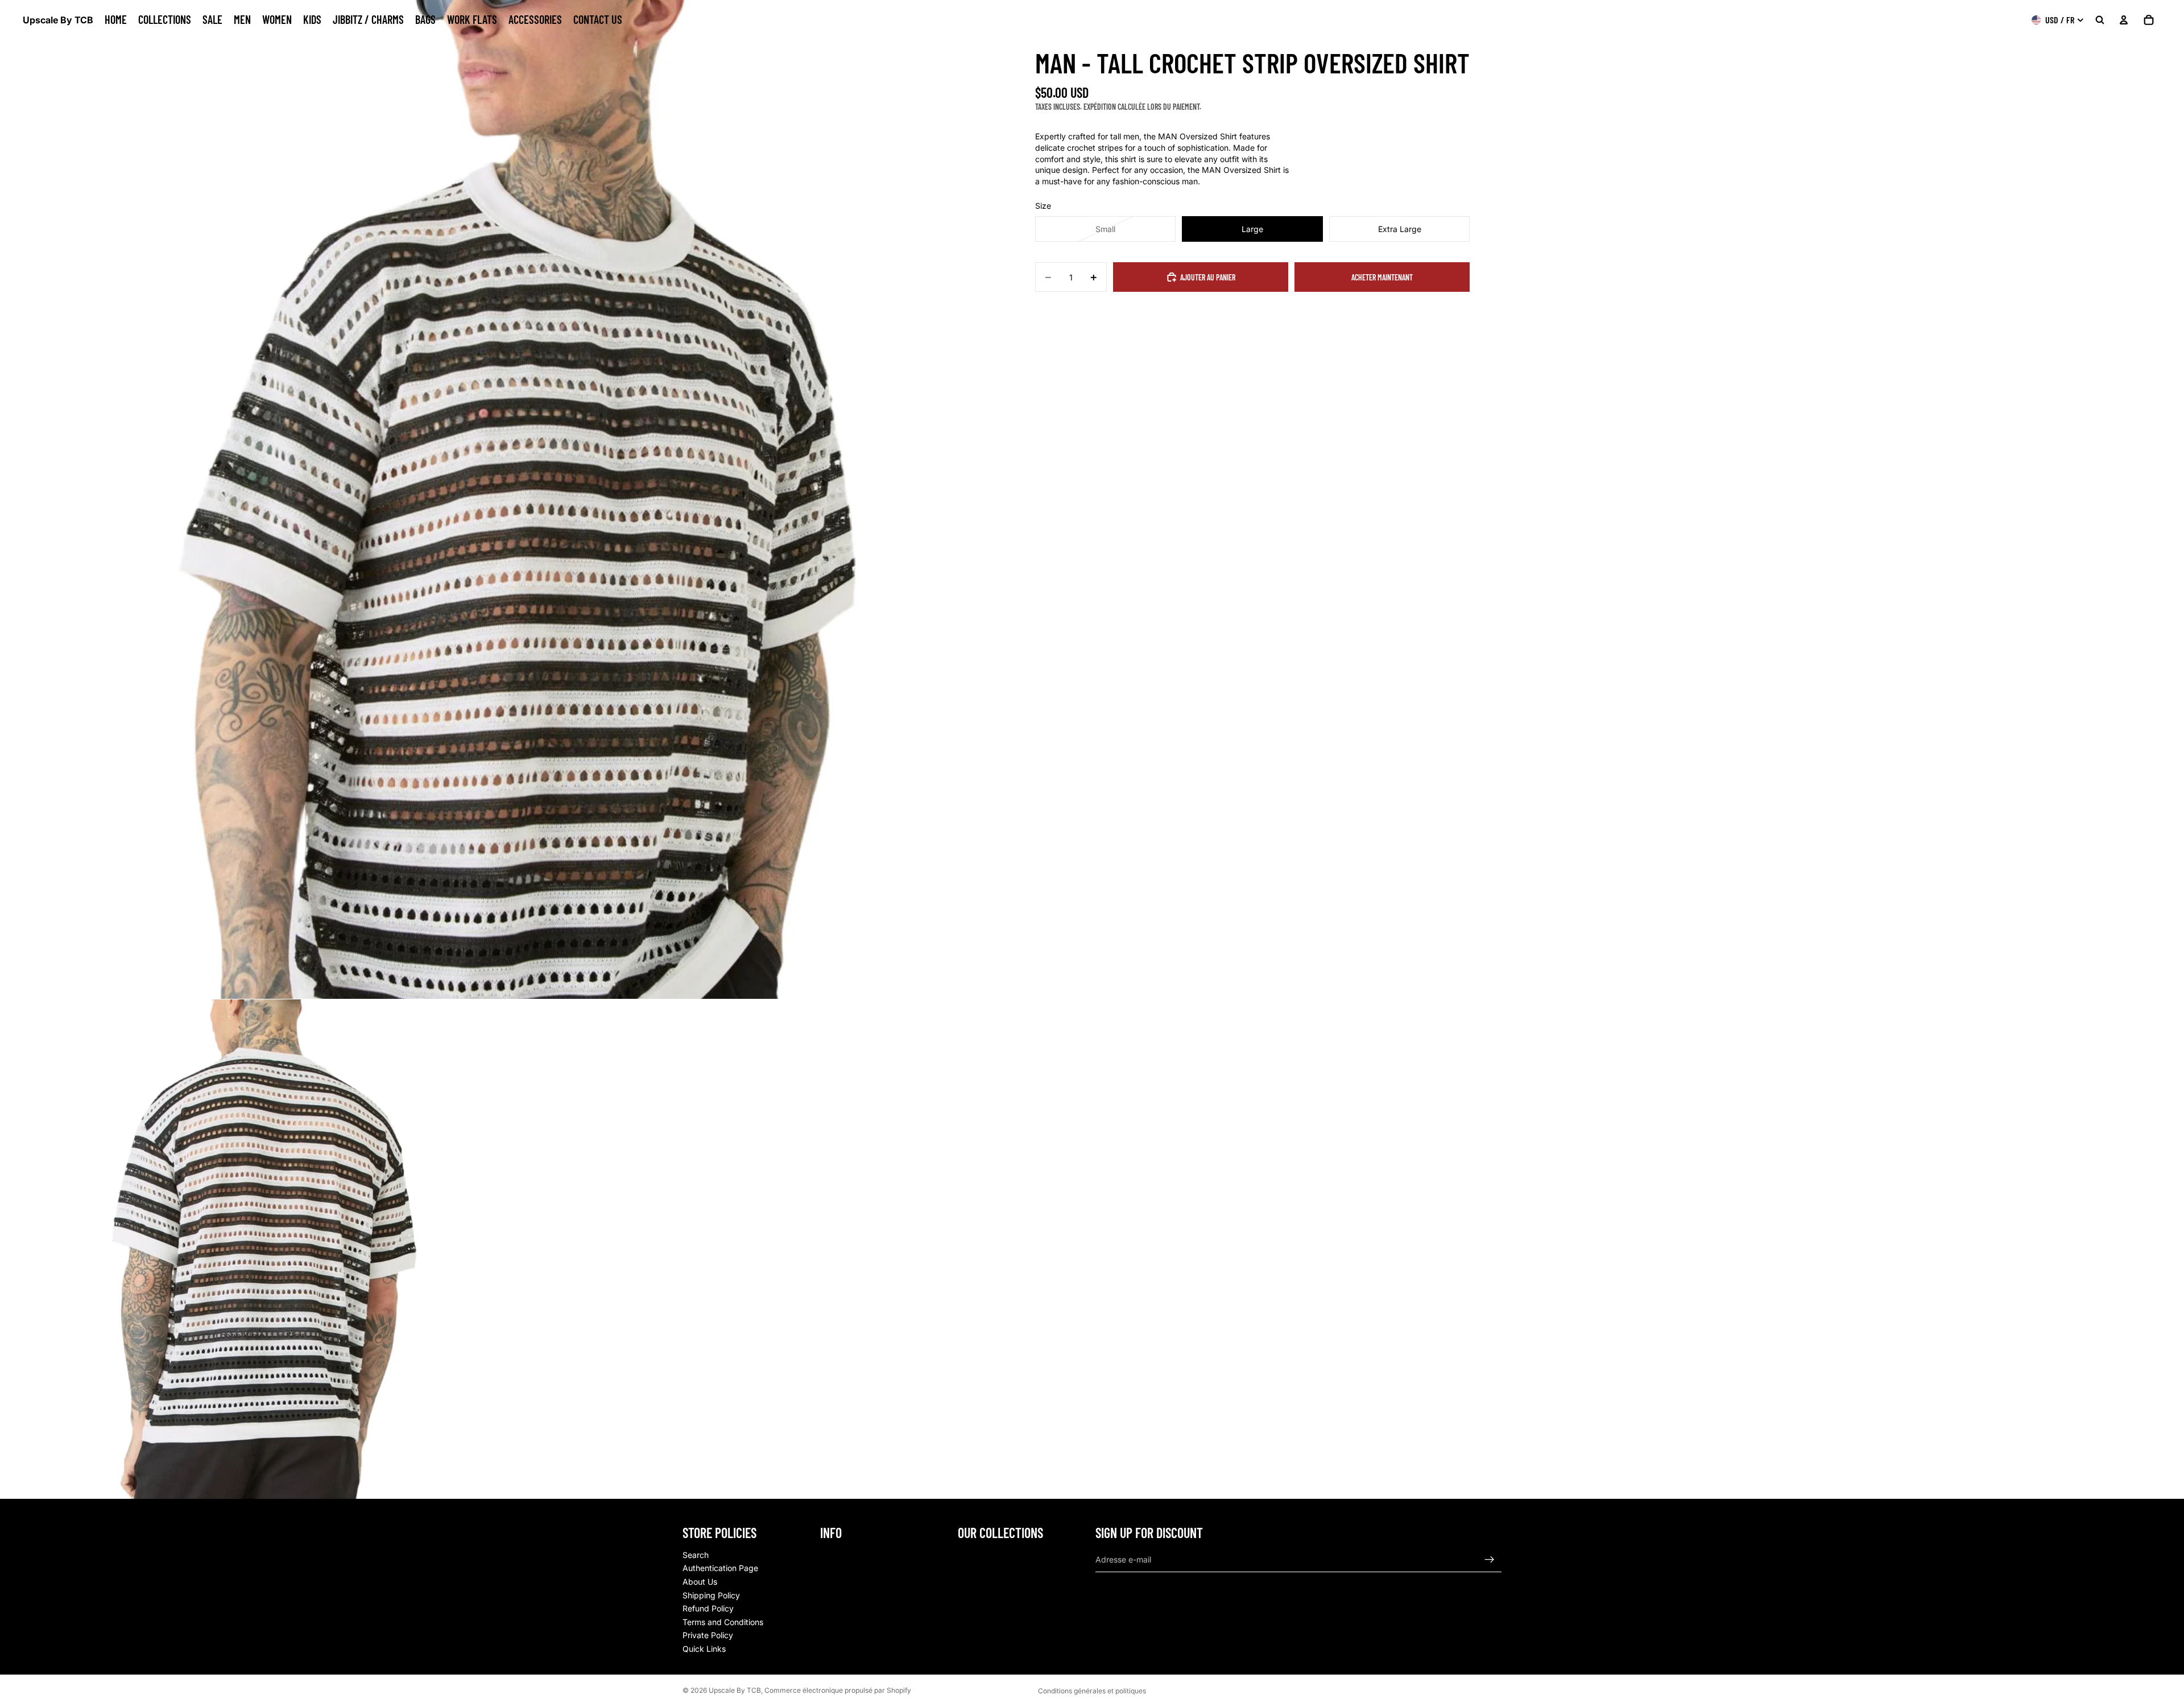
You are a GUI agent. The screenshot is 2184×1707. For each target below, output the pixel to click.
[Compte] (2124, 20)
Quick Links (704, 1649)
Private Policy (708, 1635)
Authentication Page (720, 1568)
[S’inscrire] (1490, 1559)
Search (696, 1554)
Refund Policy (708, 1608)
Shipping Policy (711, 1595)
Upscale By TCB (735, 1690)
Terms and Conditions (723, 1621)
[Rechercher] (2100, 20)
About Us (700, 1582)
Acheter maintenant (1382, 277)
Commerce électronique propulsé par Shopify (838, 1690)
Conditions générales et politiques (1092, 1691)
